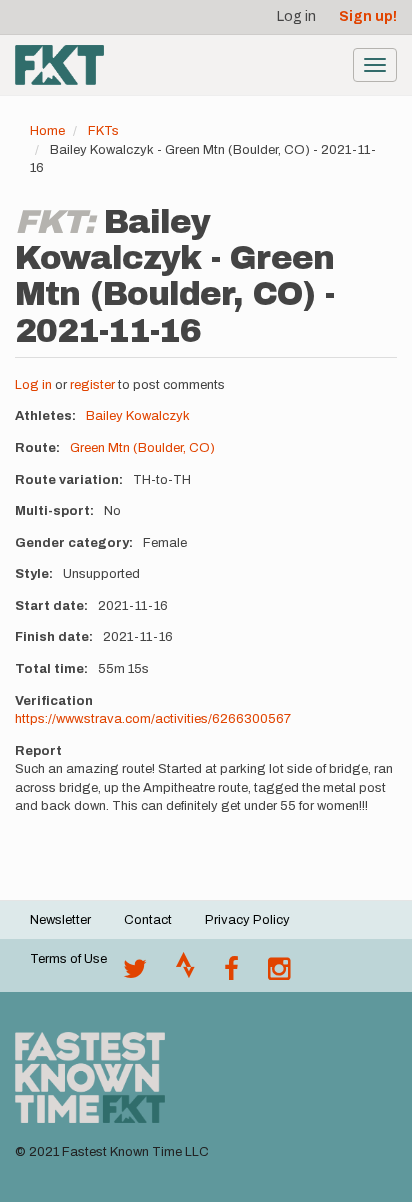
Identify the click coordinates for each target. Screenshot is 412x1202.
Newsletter (60, 920)
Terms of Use (68, 959)
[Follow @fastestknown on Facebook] (231, 974)
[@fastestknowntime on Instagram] (279, 974)
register (92, 385)
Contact (148, 920)
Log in (296, 16)
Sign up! (368, 16)
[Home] (59, 65)
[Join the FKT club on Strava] (185, 974)
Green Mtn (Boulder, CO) (142, 448)
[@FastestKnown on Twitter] (135, 974)
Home (47, 131)
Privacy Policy (247, 920)
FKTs (103, 131)
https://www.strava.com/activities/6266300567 (153, 719)
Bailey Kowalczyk (138, 416)
